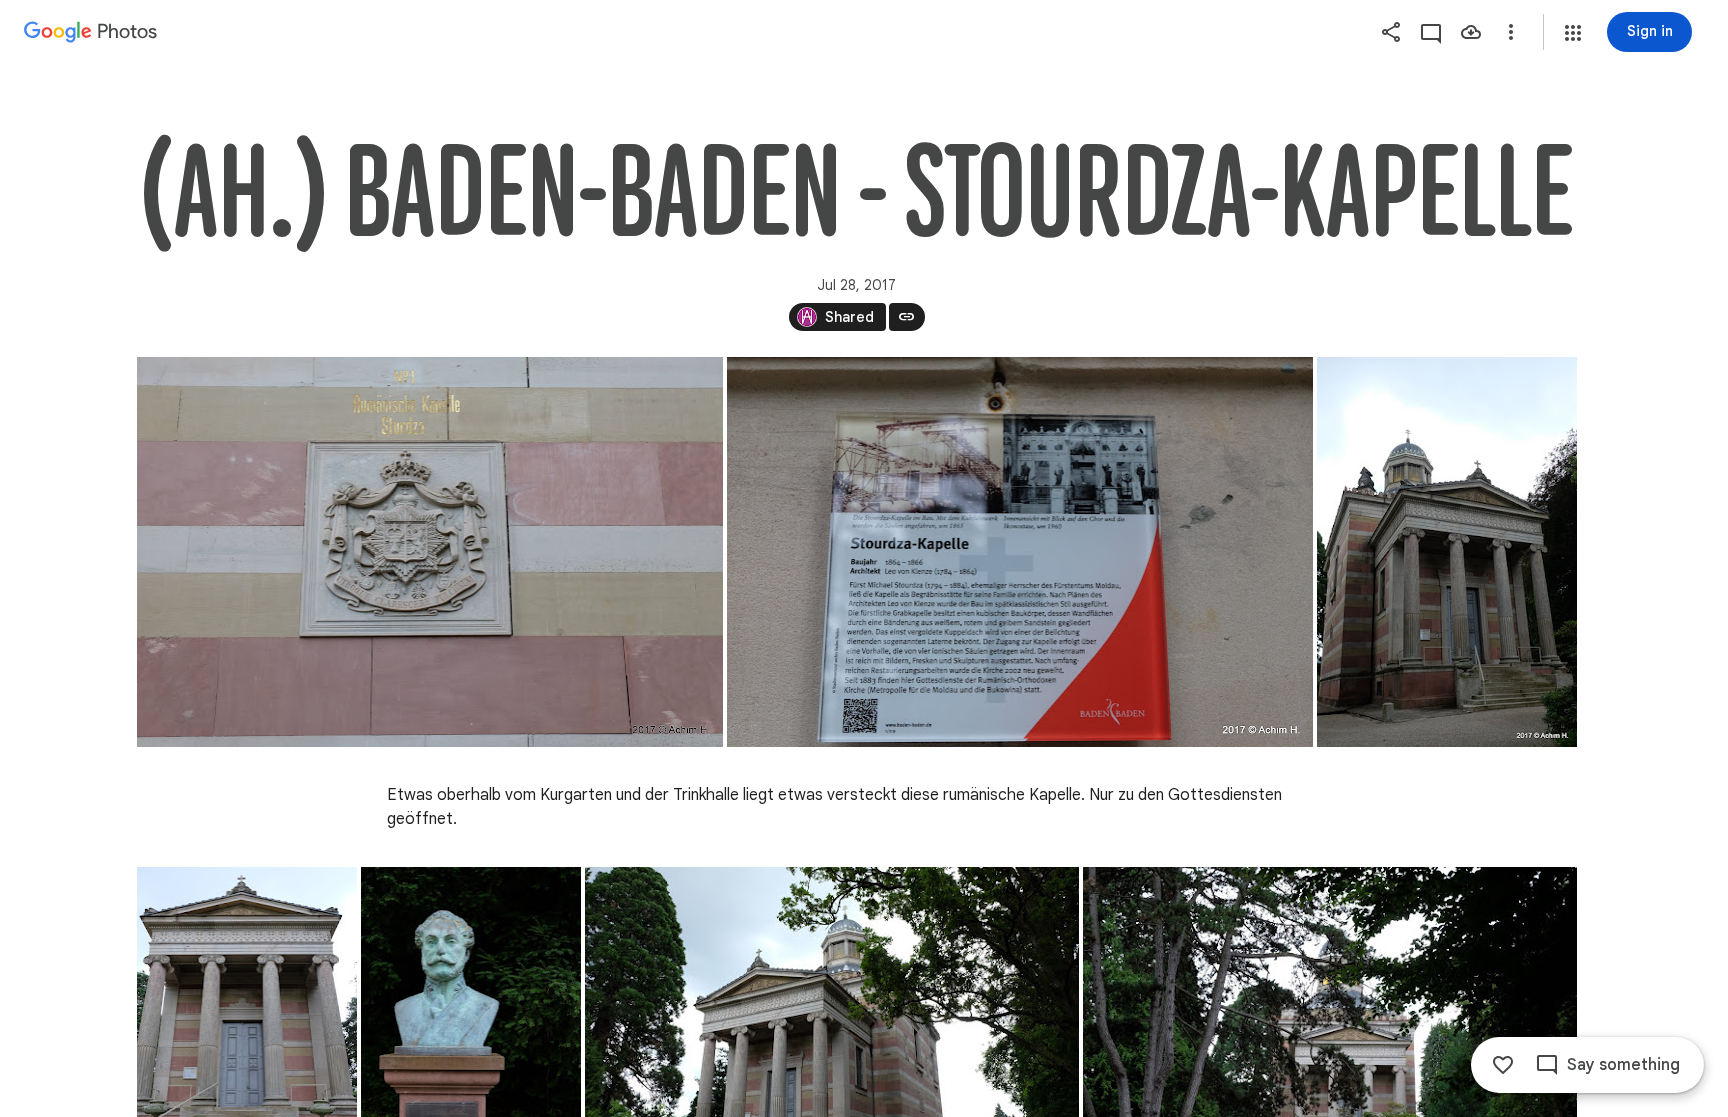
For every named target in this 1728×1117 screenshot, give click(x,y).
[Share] (1391, 32)
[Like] (1503, 1065)
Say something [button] (1623, 1065)
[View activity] (1431, 32)
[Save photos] (1471, 32)
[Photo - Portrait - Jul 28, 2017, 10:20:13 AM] (1447, 552)
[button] (1573, 33)
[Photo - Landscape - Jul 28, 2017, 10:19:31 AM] (430, 552)
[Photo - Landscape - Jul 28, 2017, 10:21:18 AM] (1020, 552)
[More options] (1511, 32)
